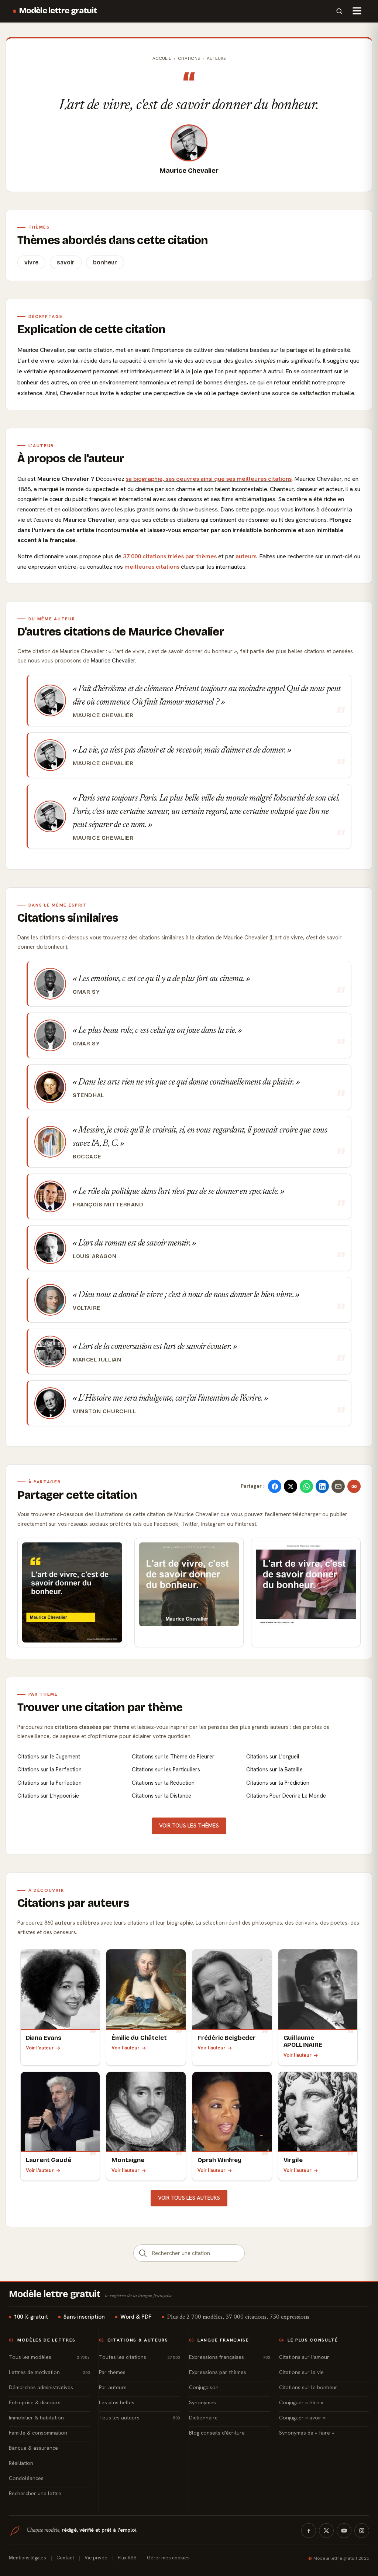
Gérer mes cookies (168, 2558)
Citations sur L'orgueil (273, 1757)
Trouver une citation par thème (100, 1707)
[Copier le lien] (354, 1486)
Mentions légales (28, 2558)
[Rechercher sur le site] (339, 11)
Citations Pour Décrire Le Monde (286, 1796)
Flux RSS (127, 2558)
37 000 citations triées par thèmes (170, 556)
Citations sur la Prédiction (278, 1783)
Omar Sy (86, 992)
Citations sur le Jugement (49, 1757)
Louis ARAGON (94, 1256)
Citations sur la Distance (161, 1796)
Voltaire (87, 1308)
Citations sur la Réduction (163, 1783)
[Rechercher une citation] (143, 2253)
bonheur (105, 262)
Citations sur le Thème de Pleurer (173, 1757)
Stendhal (88, 1095)
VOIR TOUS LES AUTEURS (189, 2198)
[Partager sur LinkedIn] (322, 1486)
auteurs (246, 556)
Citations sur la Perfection (49, 1770)
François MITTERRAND (108, 1205)
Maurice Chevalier (189, 171)
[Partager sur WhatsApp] (306, 1486)
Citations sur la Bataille (274, 1770)
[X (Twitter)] (326, 2531)
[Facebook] (309, 2531)
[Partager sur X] (291, 1486)
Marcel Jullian (97, 1360)
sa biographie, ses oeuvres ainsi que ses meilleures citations (209, 479)
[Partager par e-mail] (338, 1486)
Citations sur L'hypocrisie (48, 1796)
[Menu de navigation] (357, 11)
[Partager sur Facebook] (275, 1486)
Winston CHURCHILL (104, 1411)
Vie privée (96, 2558)
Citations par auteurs (73, 1903)
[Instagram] (362, 2531)
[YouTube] (344, 2531)
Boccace (87, 1157)
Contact (65, 2558)
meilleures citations (152, 567)
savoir (66, 262)
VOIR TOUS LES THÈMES (189, 1826)
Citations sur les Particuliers (166, 1770)
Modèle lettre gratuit (58, 11)
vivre (31, 262)
